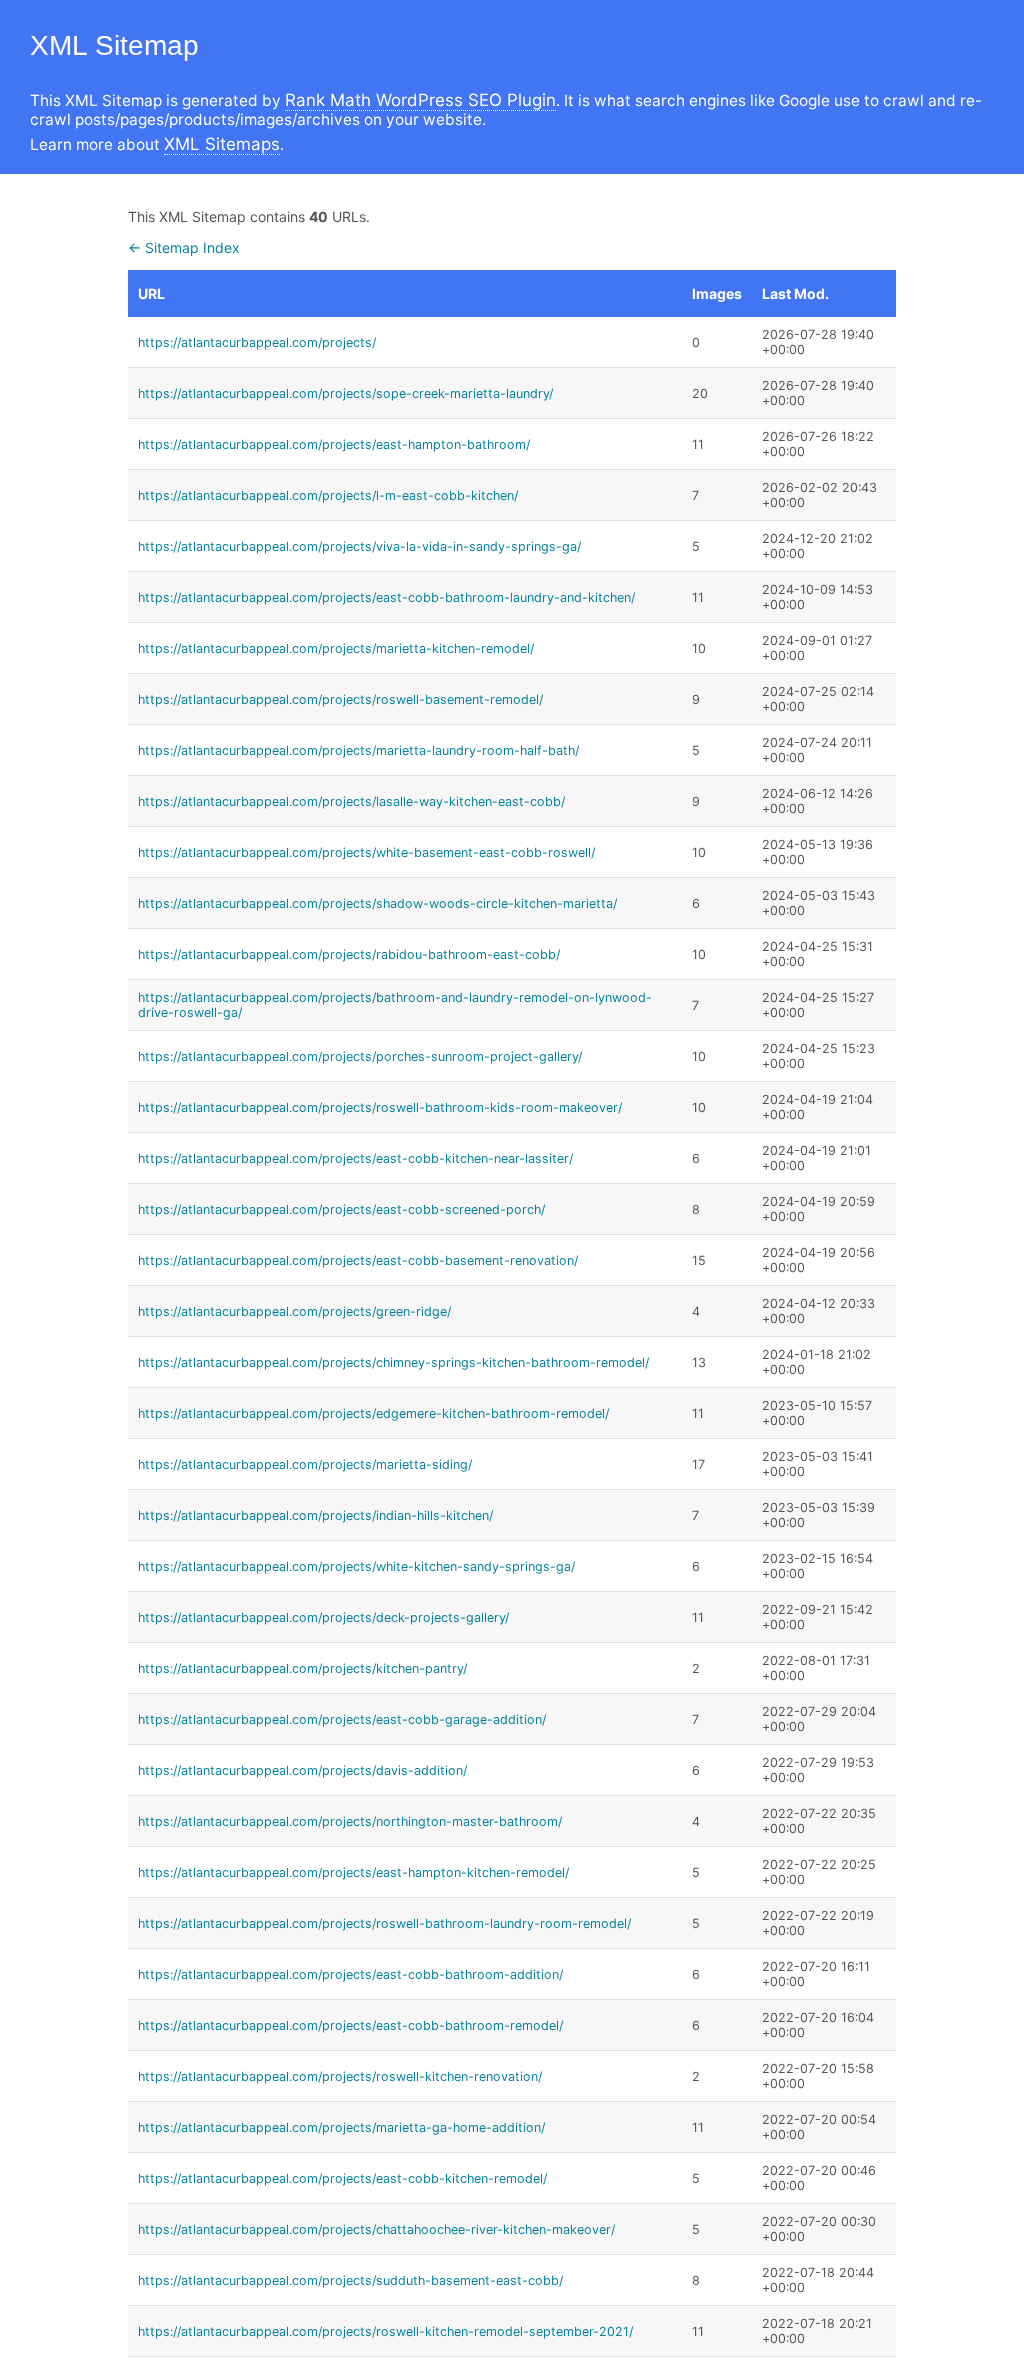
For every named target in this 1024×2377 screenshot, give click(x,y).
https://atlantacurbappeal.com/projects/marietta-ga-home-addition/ (341, 2127)
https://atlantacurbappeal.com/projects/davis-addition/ (302, 1770)
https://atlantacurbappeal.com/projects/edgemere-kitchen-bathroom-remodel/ (373, 1413)
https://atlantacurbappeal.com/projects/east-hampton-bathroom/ (334, 444)
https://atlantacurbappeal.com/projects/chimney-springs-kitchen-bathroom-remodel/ (393, 1362)
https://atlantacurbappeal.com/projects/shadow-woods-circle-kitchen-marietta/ (377, 903)
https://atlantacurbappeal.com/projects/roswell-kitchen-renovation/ (340, 2076)
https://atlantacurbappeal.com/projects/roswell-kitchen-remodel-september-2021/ (385, 2331)
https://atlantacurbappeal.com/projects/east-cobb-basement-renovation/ (358, 1260)
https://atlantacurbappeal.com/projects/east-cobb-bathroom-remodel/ (350, 2025)
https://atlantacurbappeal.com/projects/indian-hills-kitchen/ (315, 1515)
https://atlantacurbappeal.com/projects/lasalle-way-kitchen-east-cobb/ (351, 801)
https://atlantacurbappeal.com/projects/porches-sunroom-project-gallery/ (360, 1056)
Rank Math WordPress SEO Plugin (420, 100)
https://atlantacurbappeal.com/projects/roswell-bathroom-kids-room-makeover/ (380, 1107)
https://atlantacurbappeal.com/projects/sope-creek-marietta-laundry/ (345, 393)
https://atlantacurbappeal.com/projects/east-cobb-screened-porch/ (341, 1209)
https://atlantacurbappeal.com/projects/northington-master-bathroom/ (350, 1821)
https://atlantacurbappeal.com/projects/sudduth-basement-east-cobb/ (350, 2280)
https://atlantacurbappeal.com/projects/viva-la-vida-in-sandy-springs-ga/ (359, 546)
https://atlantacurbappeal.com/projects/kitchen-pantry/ (302, 1668)
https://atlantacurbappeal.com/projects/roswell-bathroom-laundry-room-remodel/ (384, 1923)
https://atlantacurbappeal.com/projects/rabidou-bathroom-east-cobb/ (349, 954)
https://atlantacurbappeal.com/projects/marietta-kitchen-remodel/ (336, 648)
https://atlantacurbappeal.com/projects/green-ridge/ (294, 1311)
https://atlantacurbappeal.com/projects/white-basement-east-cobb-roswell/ (366, 852)
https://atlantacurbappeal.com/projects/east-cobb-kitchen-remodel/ (342, 2178)
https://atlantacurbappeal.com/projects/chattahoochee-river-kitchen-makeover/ (376, 2229)
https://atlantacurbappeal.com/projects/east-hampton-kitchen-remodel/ (353, 1872)
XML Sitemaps (222, 144)
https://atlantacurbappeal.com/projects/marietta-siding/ (305, 1464)
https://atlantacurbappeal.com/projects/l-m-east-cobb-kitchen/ (328, 495)
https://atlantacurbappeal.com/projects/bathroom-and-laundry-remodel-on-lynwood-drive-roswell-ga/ (395, 1005)
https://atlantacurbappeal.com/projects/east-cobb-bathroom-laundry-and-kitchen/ (386, 597)
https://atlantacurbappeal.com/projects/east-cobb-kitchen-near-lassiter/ (355, 1158)
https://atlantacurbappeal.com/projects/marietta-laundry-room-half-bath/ (358, 750)
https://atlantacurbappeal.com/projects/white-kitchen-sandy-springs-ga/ (356, 1566)
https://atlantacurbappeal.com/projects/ (257, 342)
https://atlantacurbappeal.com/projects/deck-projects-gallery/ (323, 1617)
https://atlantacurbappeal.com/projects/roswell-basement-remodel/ (340, 699)
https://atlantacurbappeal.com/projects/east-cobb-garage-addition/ (342, 1719)
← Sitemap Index (184, 247)
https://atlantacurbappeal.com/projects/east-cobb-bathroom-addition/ (350, 1974)
